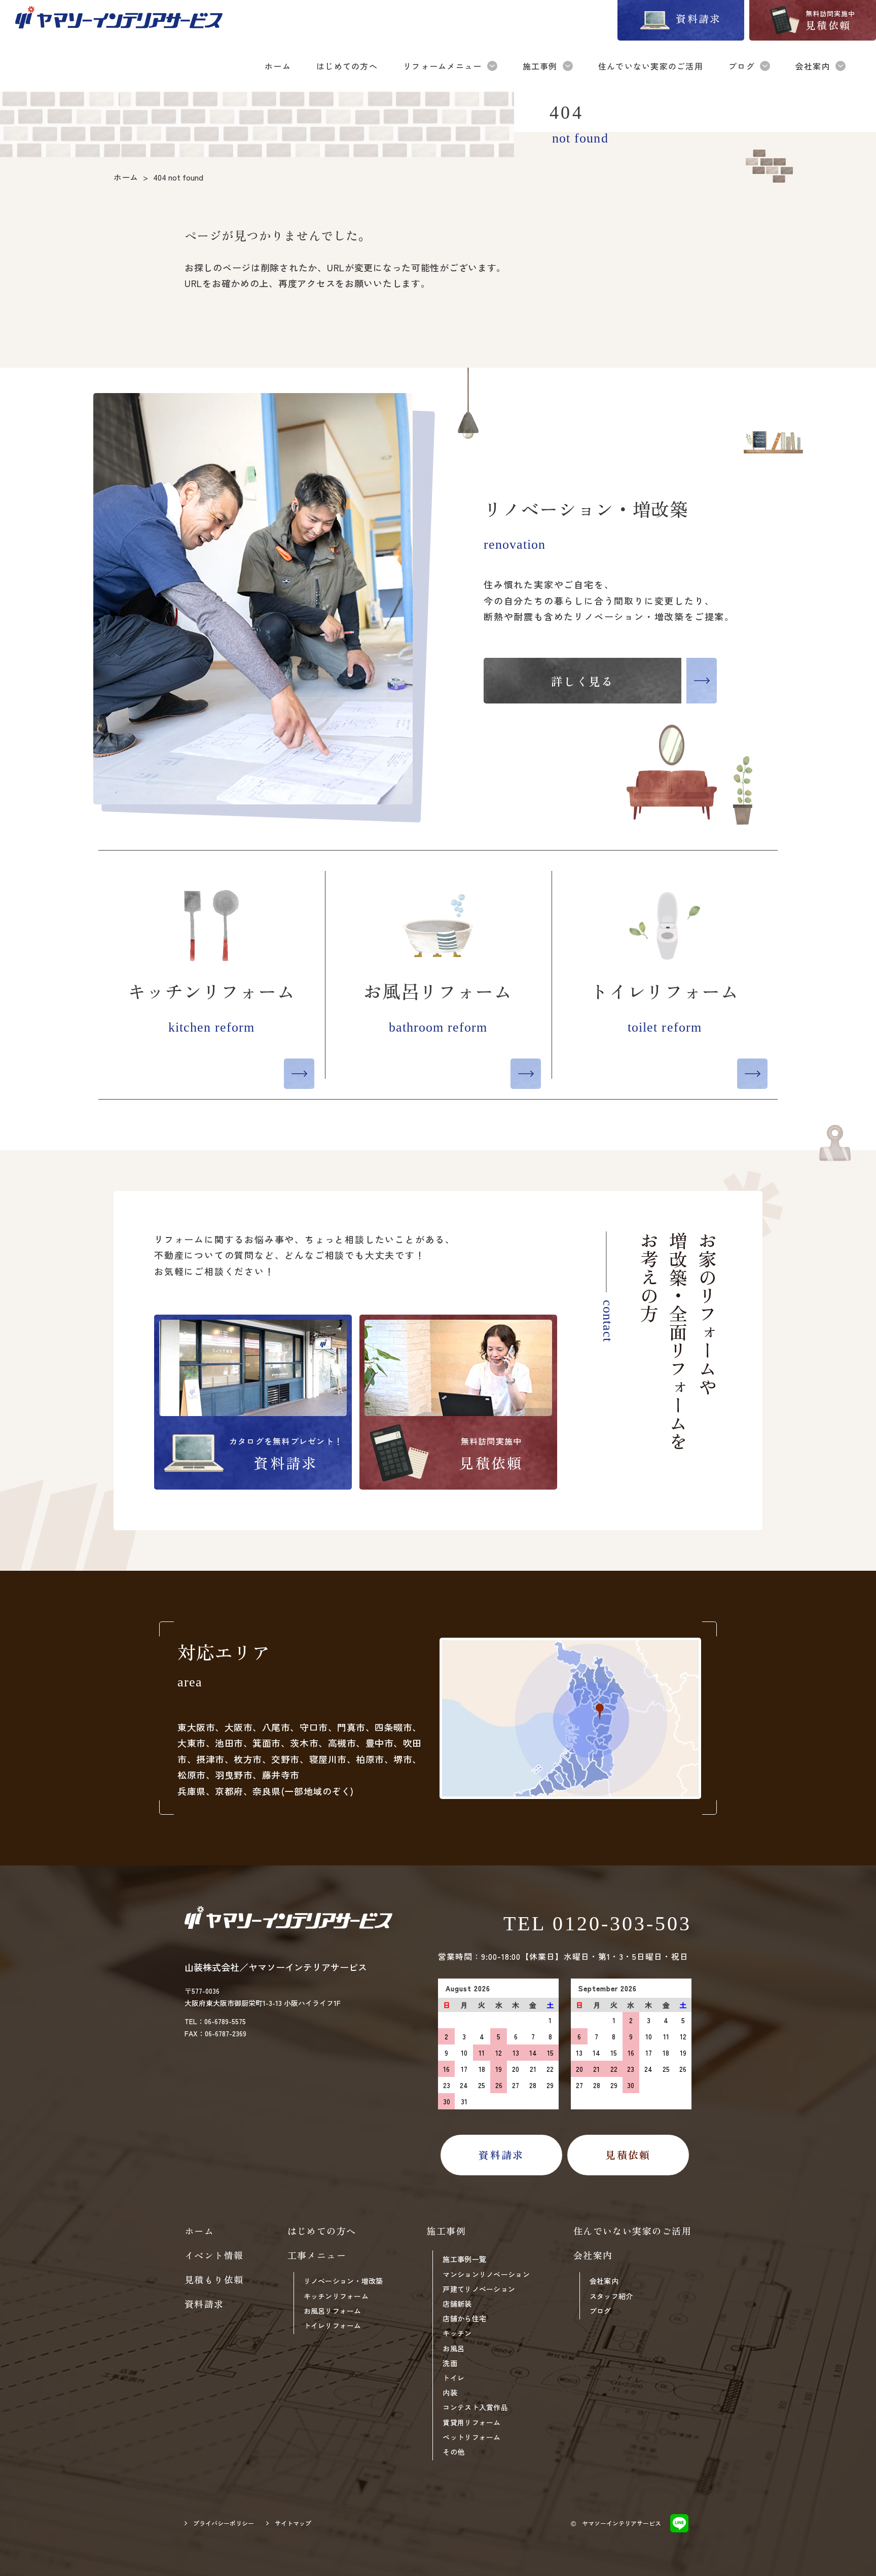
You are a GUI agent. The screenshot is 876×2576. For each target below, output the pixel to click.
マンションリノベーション (486, 2274)
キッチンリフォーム (336, 2296)
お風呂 (453, 2348)
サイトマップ (293, 2523)
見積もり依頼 (214, 2279)
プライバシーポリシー (224, 2523)
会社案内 (604, 2281)
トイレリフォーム (333, 2325)
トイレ (453, 2378)
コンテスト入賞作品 (475, 2407)
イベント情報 (214, 2255)
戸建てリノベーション (479, 2289)
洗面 (450, 2363)
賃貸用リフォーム (471, 2422)
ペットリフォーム (471, 2437)
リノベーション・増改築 (343, 2281)
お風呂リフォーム (333, 2311)
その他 (453, 2452)
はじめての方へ (322, 2231)
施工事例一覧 (464, 2259)
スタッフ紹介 (611, 2296)
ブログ (600, 2311)
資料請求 (204, 2304)
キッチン (457, 2333)
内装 (450, 2392)
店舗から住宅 (464, 2318)
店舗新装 (457, 2304)
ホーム (199, 2231)
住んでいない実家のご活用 (632, 2231)
